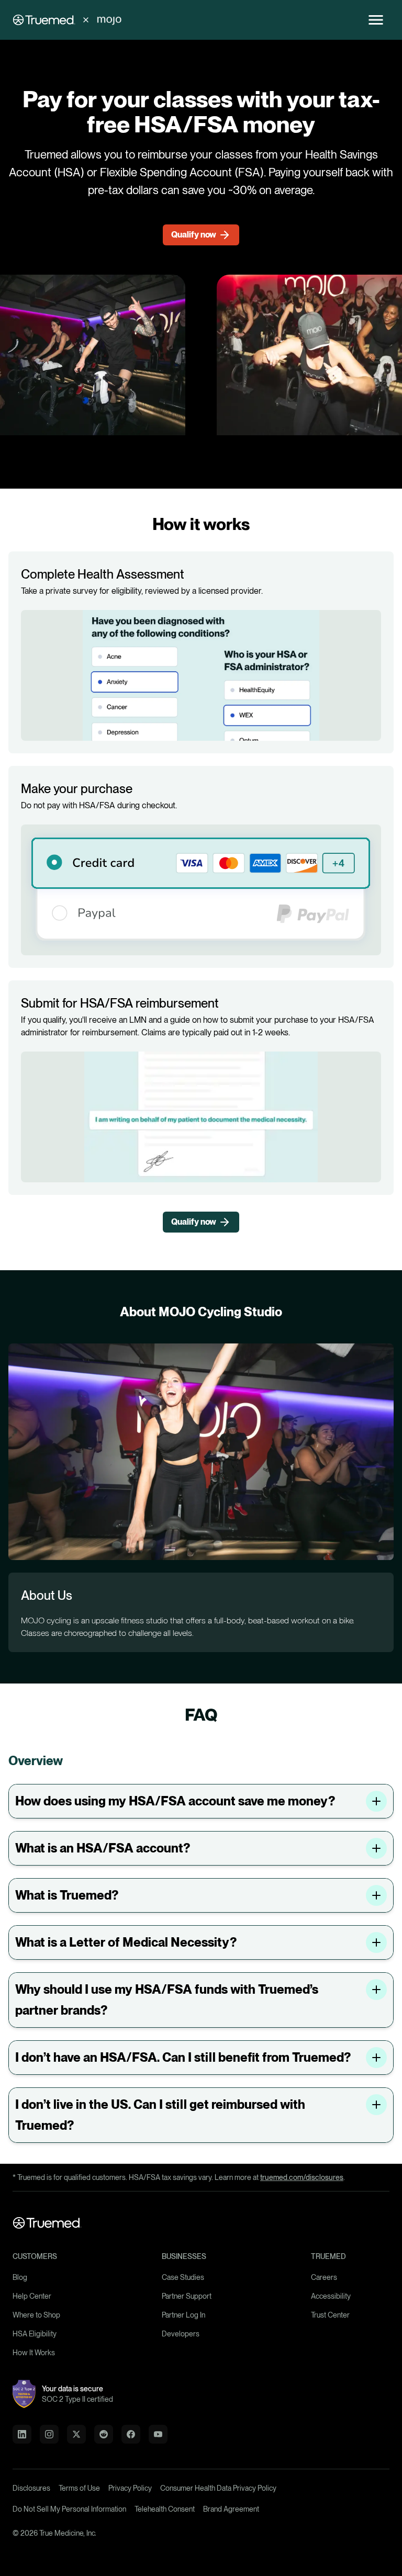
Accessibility (331, 2296)
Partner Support (187, 2296)
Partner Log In (183, 2315)
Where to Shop (36, 2315)
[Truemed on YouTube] (158, 2434)
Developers (181, 2334)
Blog (20, 2277)
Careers (324, 2277)
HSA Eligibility (35, 2334)
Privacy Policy (130, 2488)
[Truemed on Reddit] (104, 2434)
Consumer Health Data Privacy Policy (218, 2488)
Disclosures (31, 2488)
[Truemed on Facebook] (131, 2434)
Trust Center (330, 2315)
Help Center (32, 2296)
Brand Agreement (231, 2509)
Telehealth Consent (165, 2509)
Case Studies (183, 2277)
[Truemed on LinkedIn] (22, 2434)
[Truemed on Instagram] (49, 2434)
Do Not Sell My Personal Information (69, 2509)
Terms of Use (79, 2488)
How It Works (34, 2353)
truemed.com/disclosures (302, 2177)
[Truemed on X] (76, 2434)
